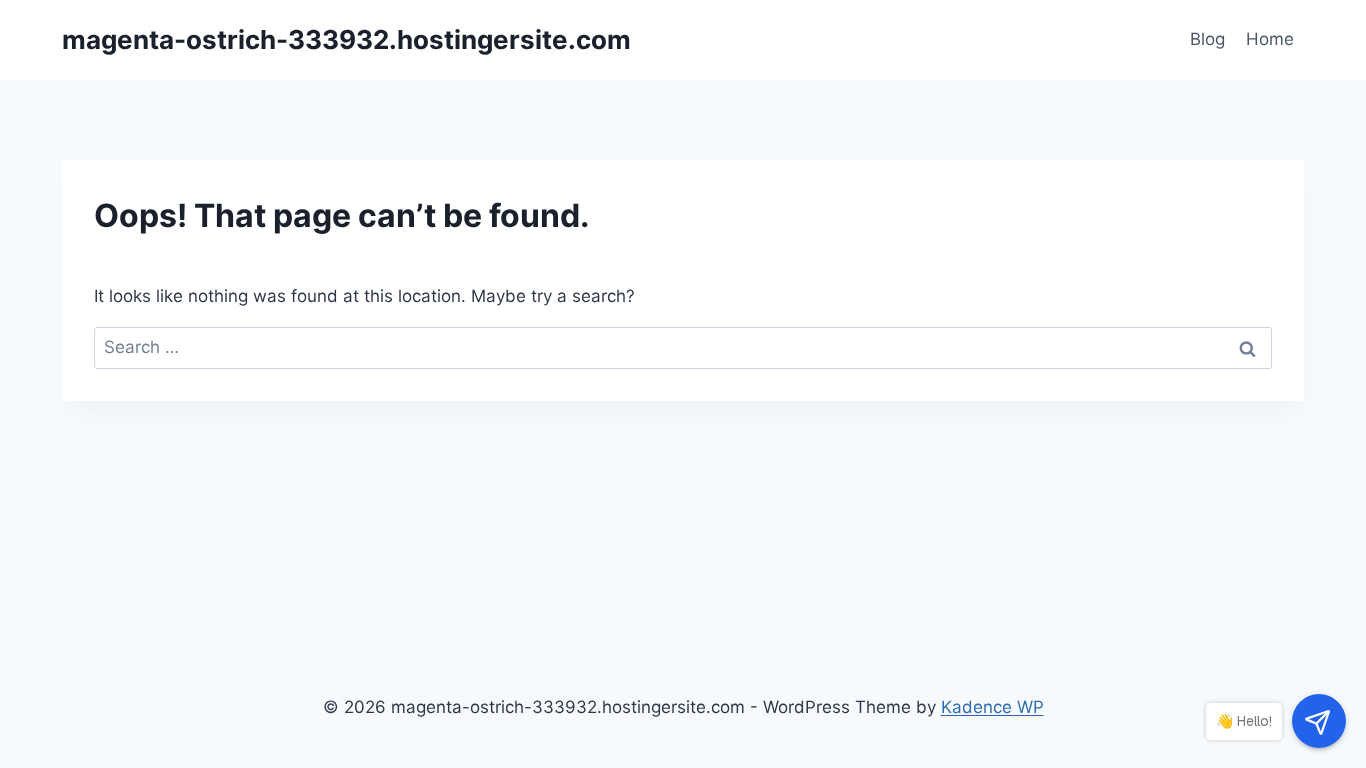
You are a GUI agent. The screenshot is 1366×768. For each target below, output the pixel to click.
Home (1270, 39)
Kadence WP (992, 707)
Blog (1207, 39)
